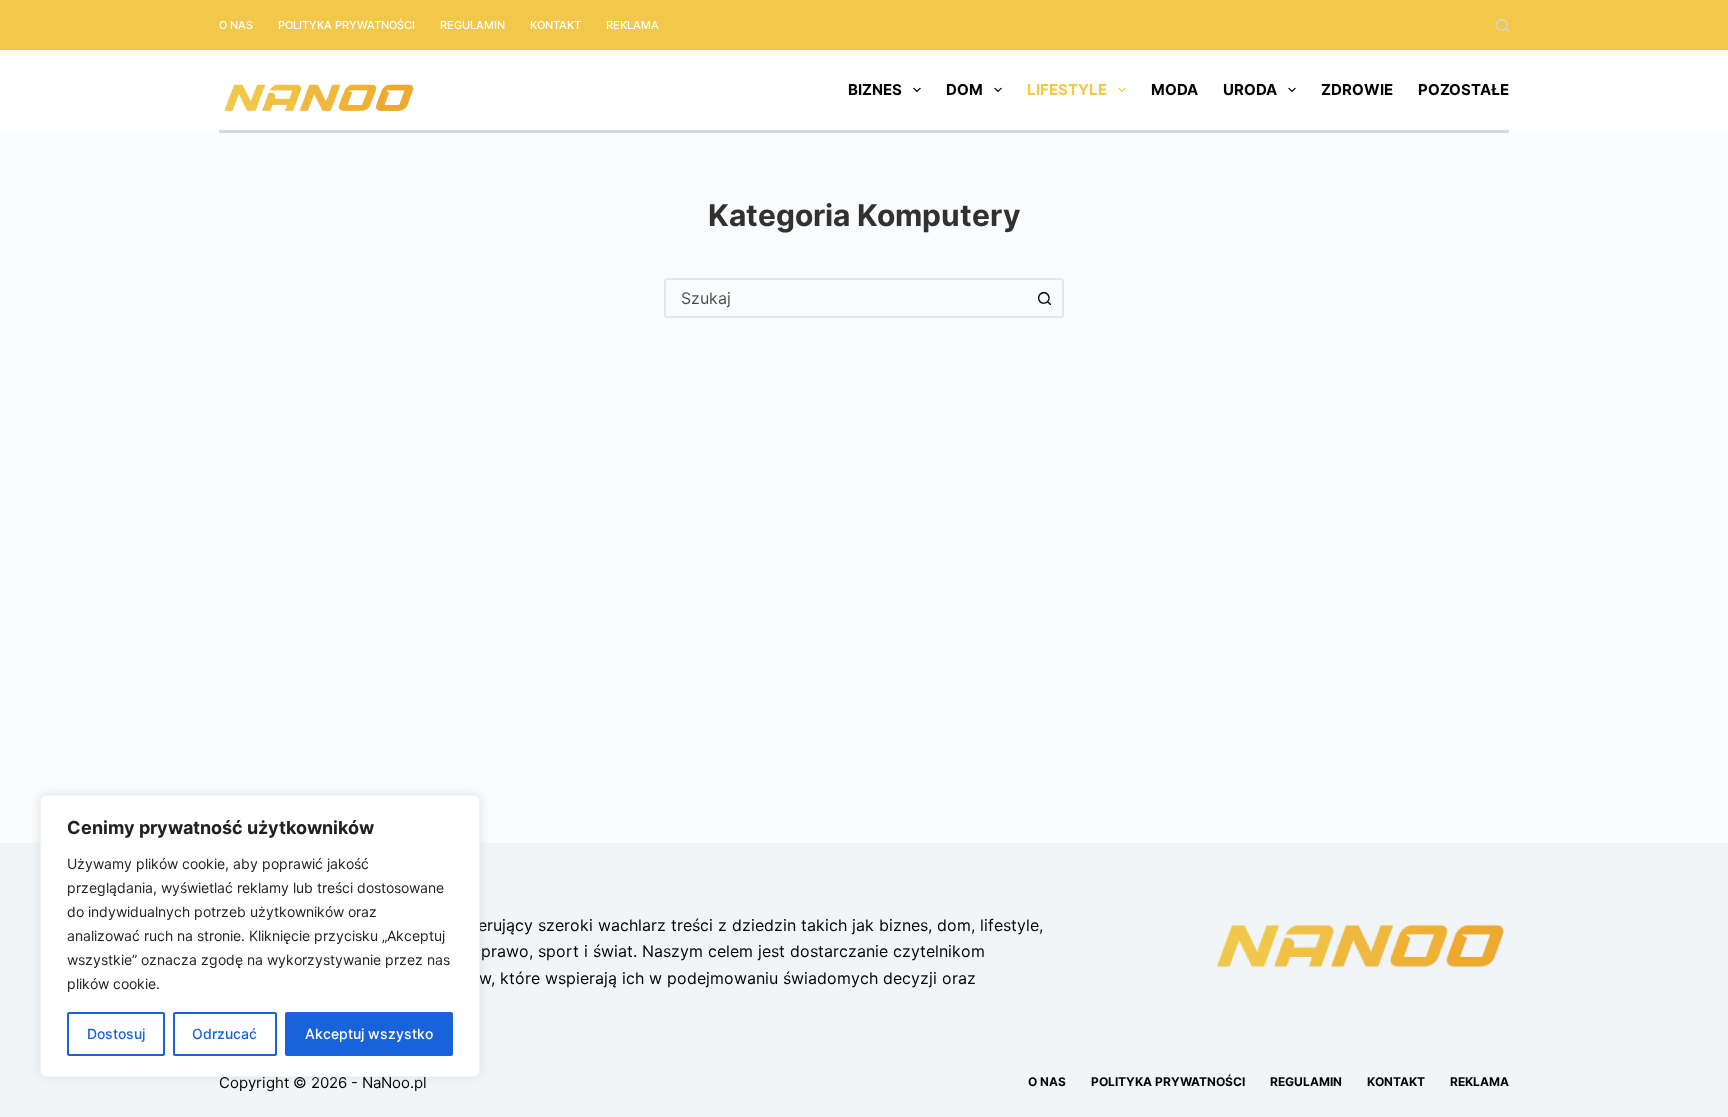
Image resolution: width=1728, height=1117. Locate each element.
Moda (1174, 89)
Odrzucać (224, 1033)
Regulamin (472, 25)
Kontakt (555, 25)
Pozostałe (1463, 89)
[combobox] (846, 298)
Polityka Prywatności (346, 25)
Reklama (632, 25)
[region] (260, 936)
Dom (964, 89)
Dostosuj (116, 1033)
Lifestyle (1067, 89)
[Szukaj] (1502, 25)
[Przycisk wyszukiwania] (1044, 298)
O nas (236, 25)
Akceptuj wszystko (369, 1033)
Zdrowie (1357, 89)
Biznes (875, 89)
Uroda (1250, 89)
